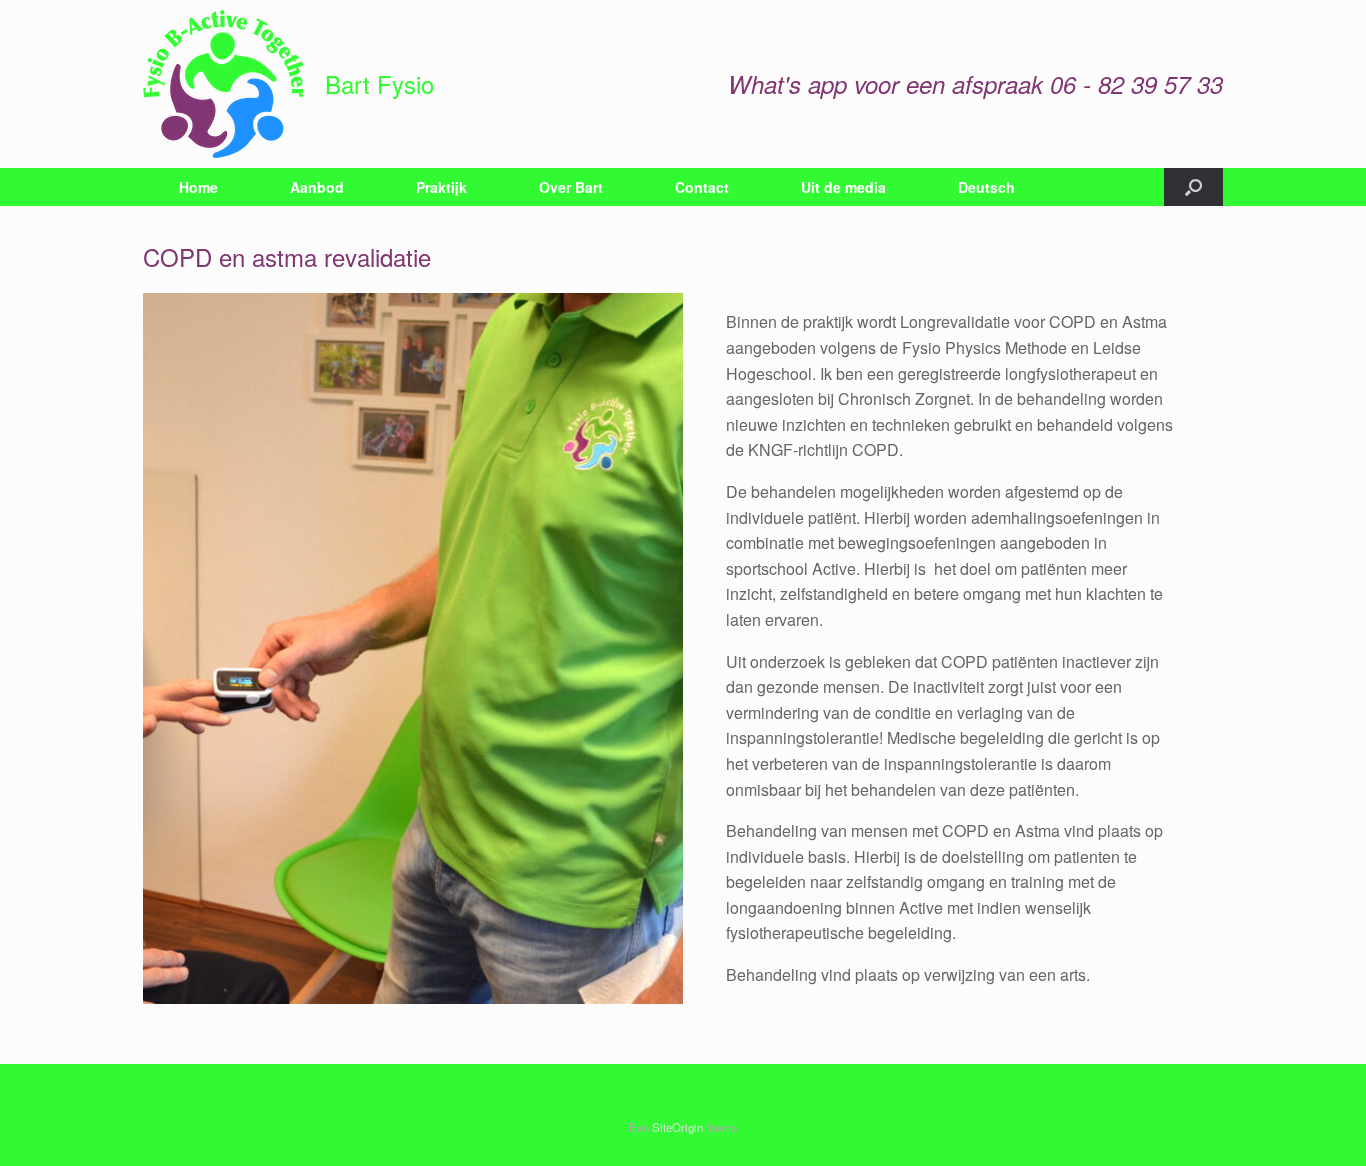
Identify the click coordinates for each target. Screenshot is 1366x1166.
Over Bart (571, 187)
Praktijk (441, 187)
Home (198, 187)
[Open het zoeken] (1193, 187)
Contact (702, 187)
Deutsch (986, 187)
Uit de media (843, 187)
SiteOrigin (677, 1127)
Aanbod (317, 187)
